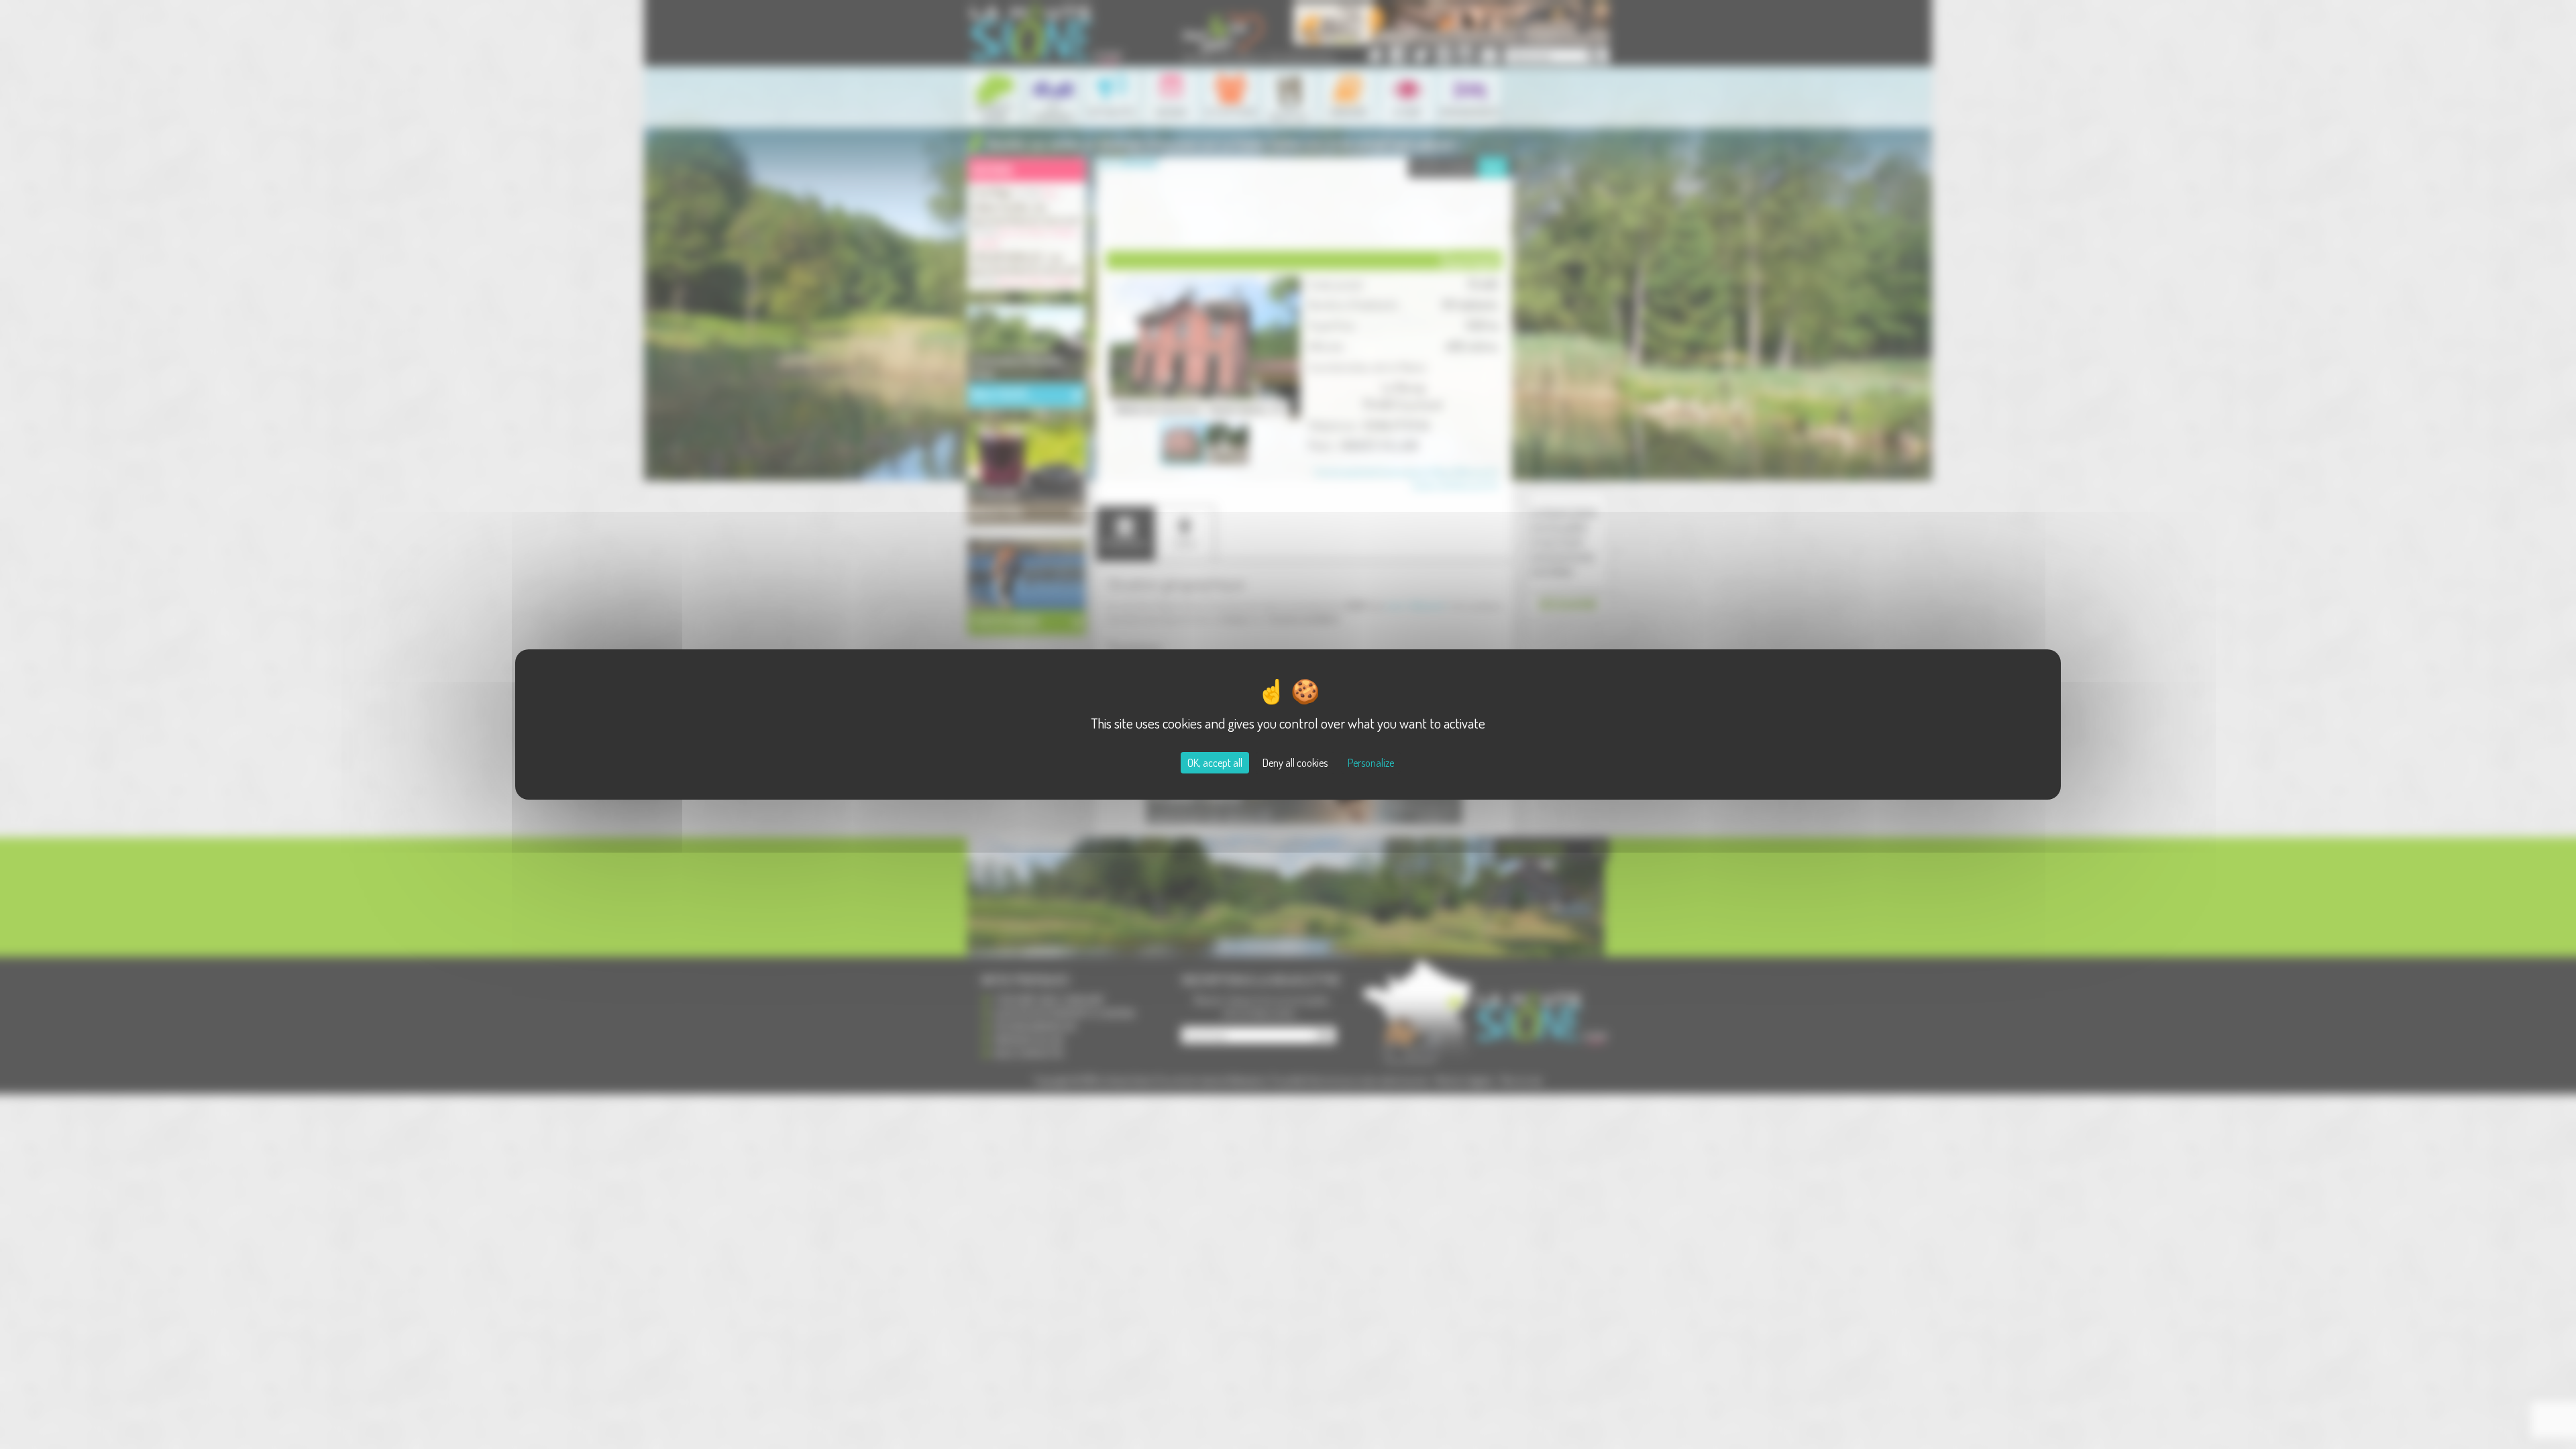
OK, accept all (1215, 763)
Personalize (1371, 763)
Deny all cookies (1295, 763)
